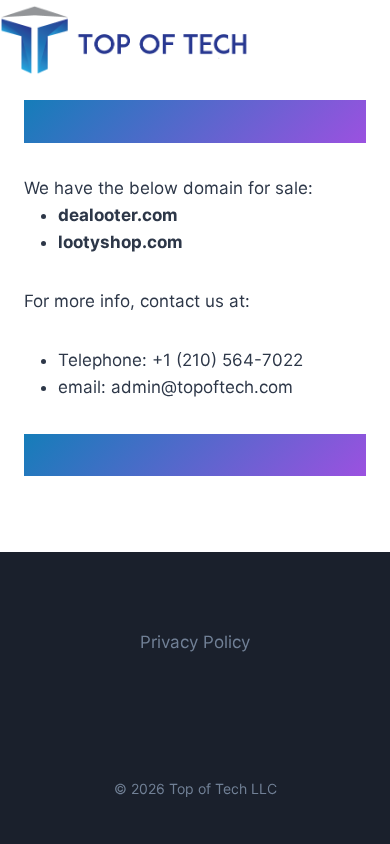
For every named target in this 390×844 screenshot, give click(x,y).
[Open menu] (371, 39)
